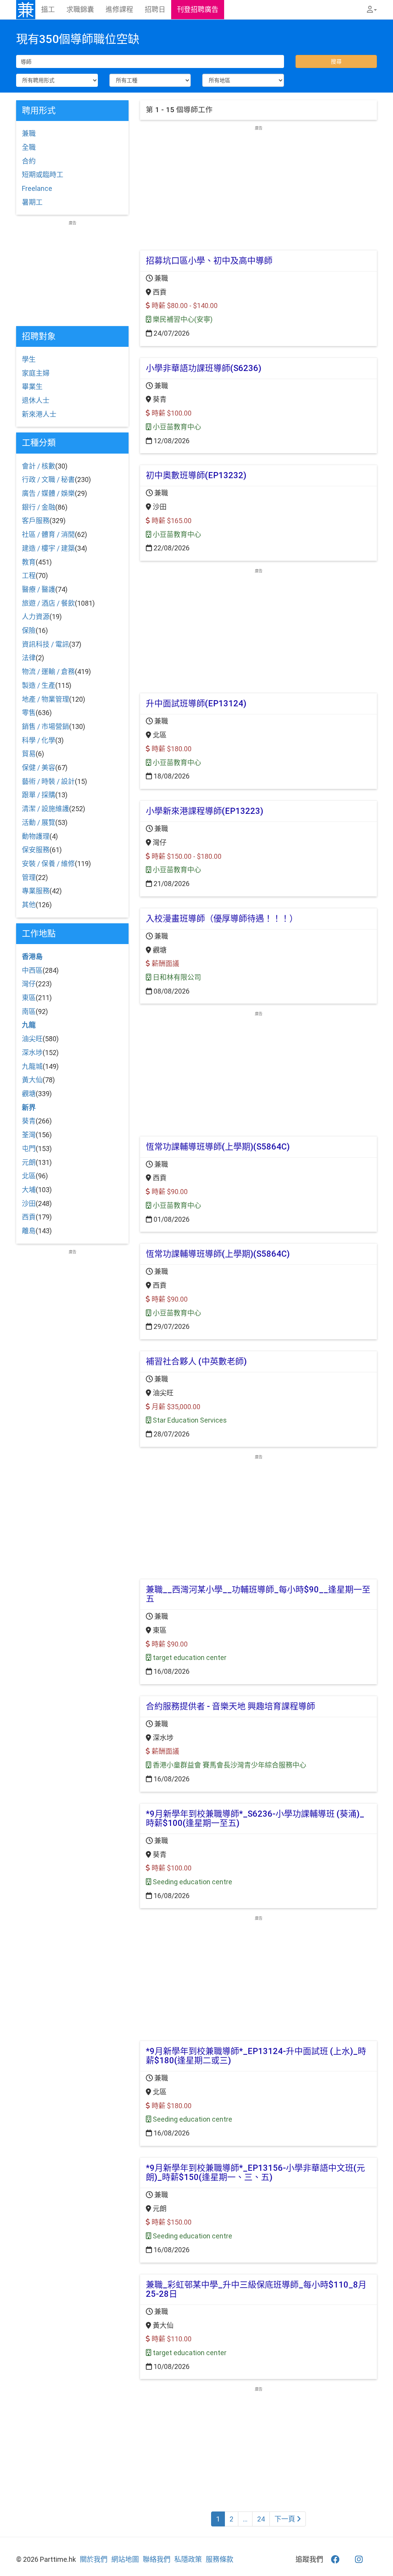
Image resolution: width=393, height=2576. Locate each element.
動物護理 (36, 836)
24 (261, 2519)
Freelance (37, 188)
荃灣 (29, 1135)
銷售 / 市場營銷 (45, 726)
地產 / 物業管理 (45, 699)
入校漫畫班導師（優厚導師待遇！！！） (222, 919)
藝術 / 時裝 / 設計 (48, 781)
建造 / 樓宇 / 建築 (48, 548)
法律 (29, 658)
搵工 (48, 9)
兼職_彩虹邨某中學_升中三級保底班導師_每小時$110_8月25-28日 (256, 2289)
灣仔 (29, 984)
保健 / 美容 (39, 768)
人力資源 (36, 617)
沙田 (29, 1204)
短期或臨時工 (43, 175)
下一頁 (286, 2519)
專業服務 (36, 891)
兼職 (29, 133)
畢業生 (32, 387)
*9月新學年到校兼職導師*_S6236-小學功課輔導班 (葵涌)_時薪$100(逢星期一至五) (255, 1818)
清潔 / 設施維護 (45, 809)
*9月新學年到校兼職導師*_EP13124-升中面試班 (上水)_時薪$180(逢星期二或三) (256, 2056)
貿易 (29, 754)
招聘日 (155, 9)
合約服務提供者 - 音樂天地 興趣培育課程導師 (230, 1706)
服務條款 (220, 2559)
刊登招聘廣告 (198, 9)
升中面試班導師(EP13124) (196, 703)
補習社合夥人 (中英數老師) (196, 1361)
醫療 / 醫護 (39, 589)
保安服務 (36, 850)
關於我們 (94, 2559)
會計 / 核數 (39, 466)
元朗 (29, 1162)
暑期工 (32, 202)
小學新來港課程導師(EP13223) (205, 811)
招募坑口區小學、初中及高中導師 (209, 261)
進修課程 (119, 9)
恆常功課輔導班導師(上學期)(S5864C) (218, 1147)
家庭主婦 (36, 373)
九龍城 (32, 1066)
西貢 (29, 1217)
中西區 (32, 970)
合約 (29, 161)
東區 (29, 998)
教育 (29, 562)
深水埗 (32, 1053)
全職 (29, 147)
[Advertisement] (258, 185)
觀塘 (29, 1094)
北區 (29, 1176)
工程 (29, 576)
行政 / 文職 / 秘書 (48, 480)
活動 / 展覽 (39, 822)
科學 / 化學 (39, 740)
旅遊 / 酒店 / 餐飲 (48, 603)
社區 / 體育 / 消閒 (48, 534)
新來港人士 (39, 414)
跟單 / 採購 (39, 795)
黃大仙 (32, 1080)
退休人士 (36, 400)
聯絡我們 (157, 2559)
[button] (372, 10)
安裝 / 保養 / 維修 (48, 864)
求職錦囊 (80, 9)
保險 (29, 630)
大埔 (29, 1190)
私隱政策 (188, 2559)
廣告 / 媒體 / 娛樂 (48, 493)
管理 (29, 877)
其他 (29, 905)
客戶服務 (36, 521)
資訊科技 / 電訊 (45, 644)
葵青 (29, 1121)
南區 (29, 1011)
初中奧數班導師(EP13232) (196, 475)
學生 (29, 359)
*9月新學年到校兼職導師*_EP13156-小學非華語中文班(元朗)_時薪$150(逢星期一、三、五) (255, 2173)
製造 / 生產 (39, 685)
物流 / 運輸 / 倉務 (48, 672)
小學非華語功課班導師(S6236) (204, 368)
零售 (29, 713)
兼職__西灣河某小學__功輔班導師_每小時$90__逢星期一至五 (258, 1594)
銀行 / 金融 (39, 507)
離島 (29, 1231)
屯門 (29, 1149)
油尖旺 (32, 1039)
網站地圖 (125, 2559)
